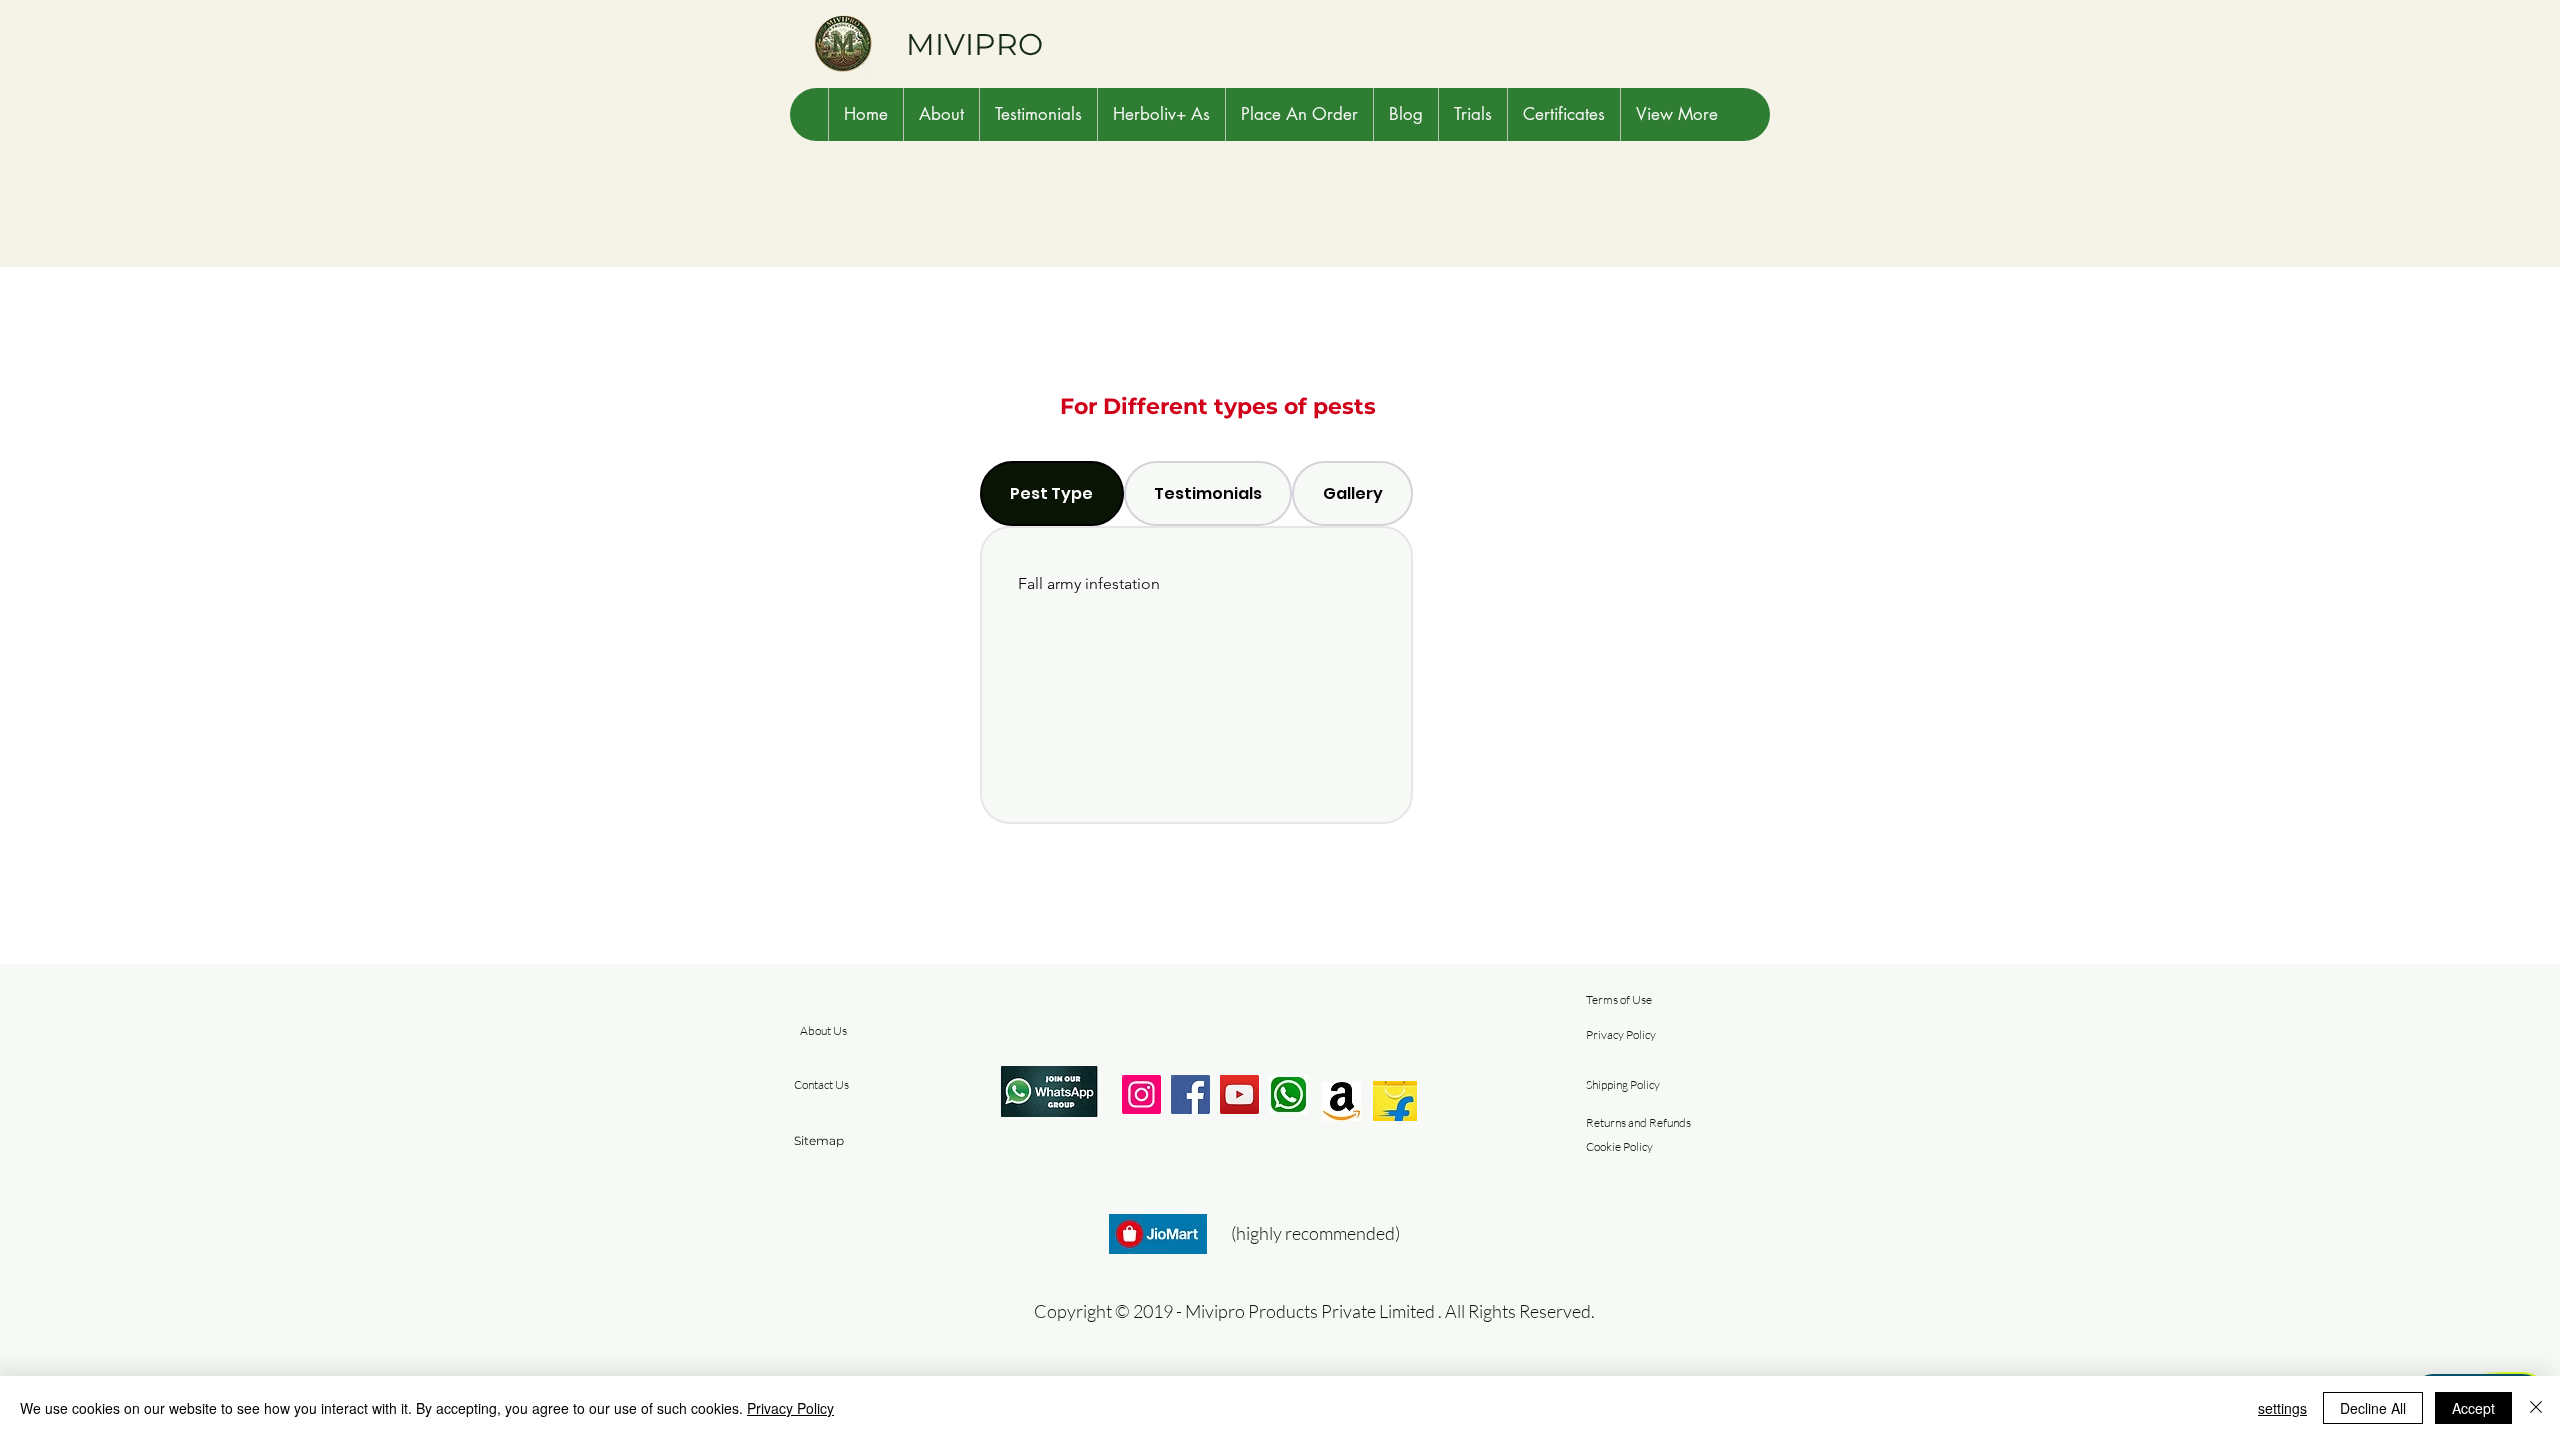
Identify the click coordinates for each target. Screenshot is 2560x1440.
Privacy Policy (1621, 1034)
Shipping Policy (1623, 1084)
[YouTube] (1239, 1094)
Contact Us (821, 1084)
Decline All (2373, 1408)
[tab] (1052, 493)
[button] (941, 114)
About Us (823, 1030)
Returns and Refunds (1638, 1122)
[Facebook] (1190, 1094)
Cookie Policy (1619, 1146)
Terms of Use (1619, 999)
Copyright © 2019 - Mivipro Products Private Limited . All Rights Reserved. (1314, 1311)
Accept (2473, 1408)
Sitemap (819, 1140)
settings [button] (2282, 1408)
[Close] (2536, 1408)
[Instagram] (1141, 1094)
